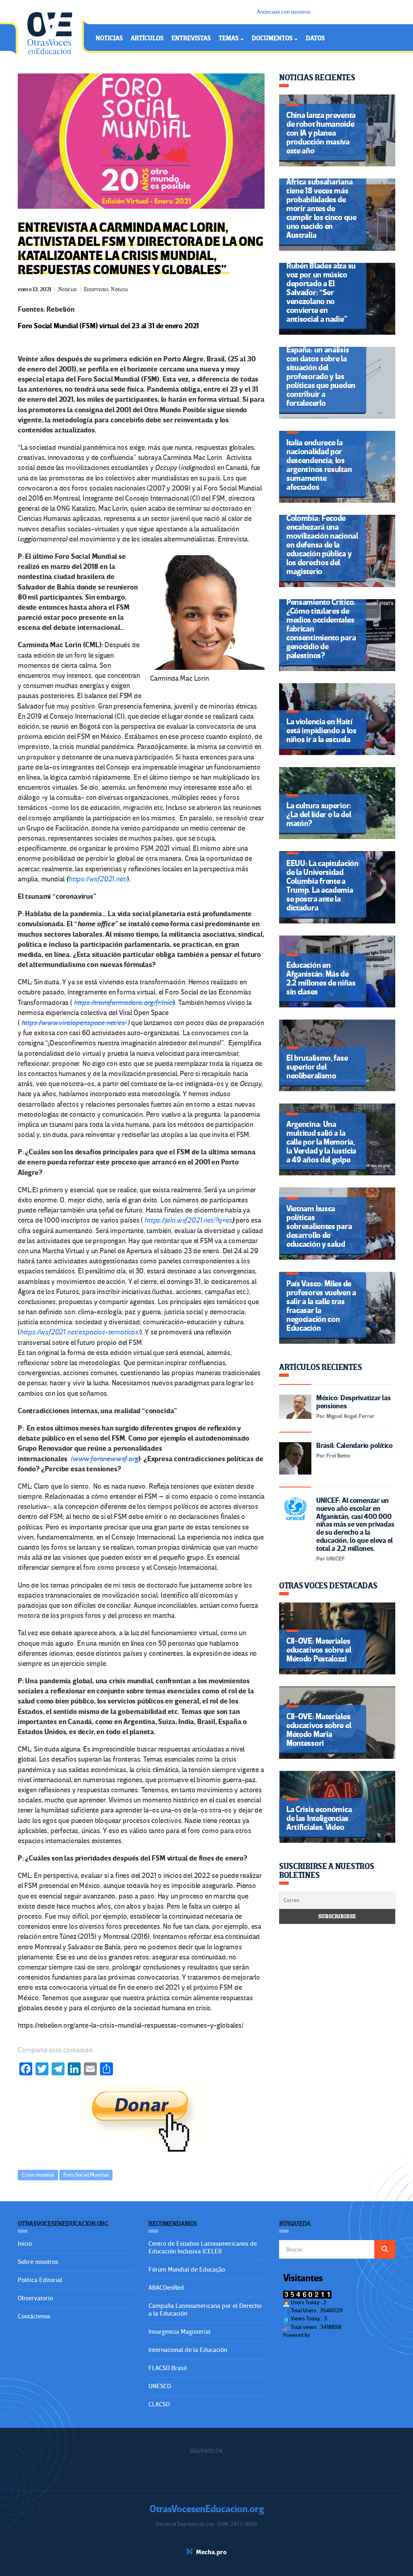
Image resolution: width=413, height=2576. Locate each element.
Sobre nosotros (38, 2262)
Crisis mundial (38, 2175)
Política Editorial (40, 2280)
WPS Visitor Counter (334, 2335)
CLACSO (159, 2404)
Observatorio (35, 2298)
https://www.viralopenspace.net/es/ (74, 1023)
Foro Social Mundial (86, 2175)
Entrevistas (191, 38)
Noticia (119, 289)
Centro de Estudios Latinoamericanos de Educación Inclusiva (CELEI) (203, 2248)
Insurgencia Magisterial (179, 2332)
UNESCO (160, 2386)
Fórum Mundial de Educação (187, 2270)
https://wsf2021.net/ (98, 879)
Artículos (147, 38)
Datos (315, 38)
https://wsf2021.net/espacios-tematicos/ (80, 1332)
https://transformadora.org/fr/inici (124, 1003)
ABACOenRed (166, 2288)
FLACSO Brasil (168, 2368)
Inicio (25, 2244)
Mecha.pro (211, 2552)
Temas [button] (229, 38)
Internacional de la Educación (188, 2350)
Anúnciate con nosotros (284, 12)
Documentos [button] (273, 38)
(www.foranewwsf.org (104, 1459)
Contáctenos (34, 2316)
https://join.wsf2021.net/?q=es (188, 1220)
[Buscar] (385, 2249)
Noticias (109, 38)
